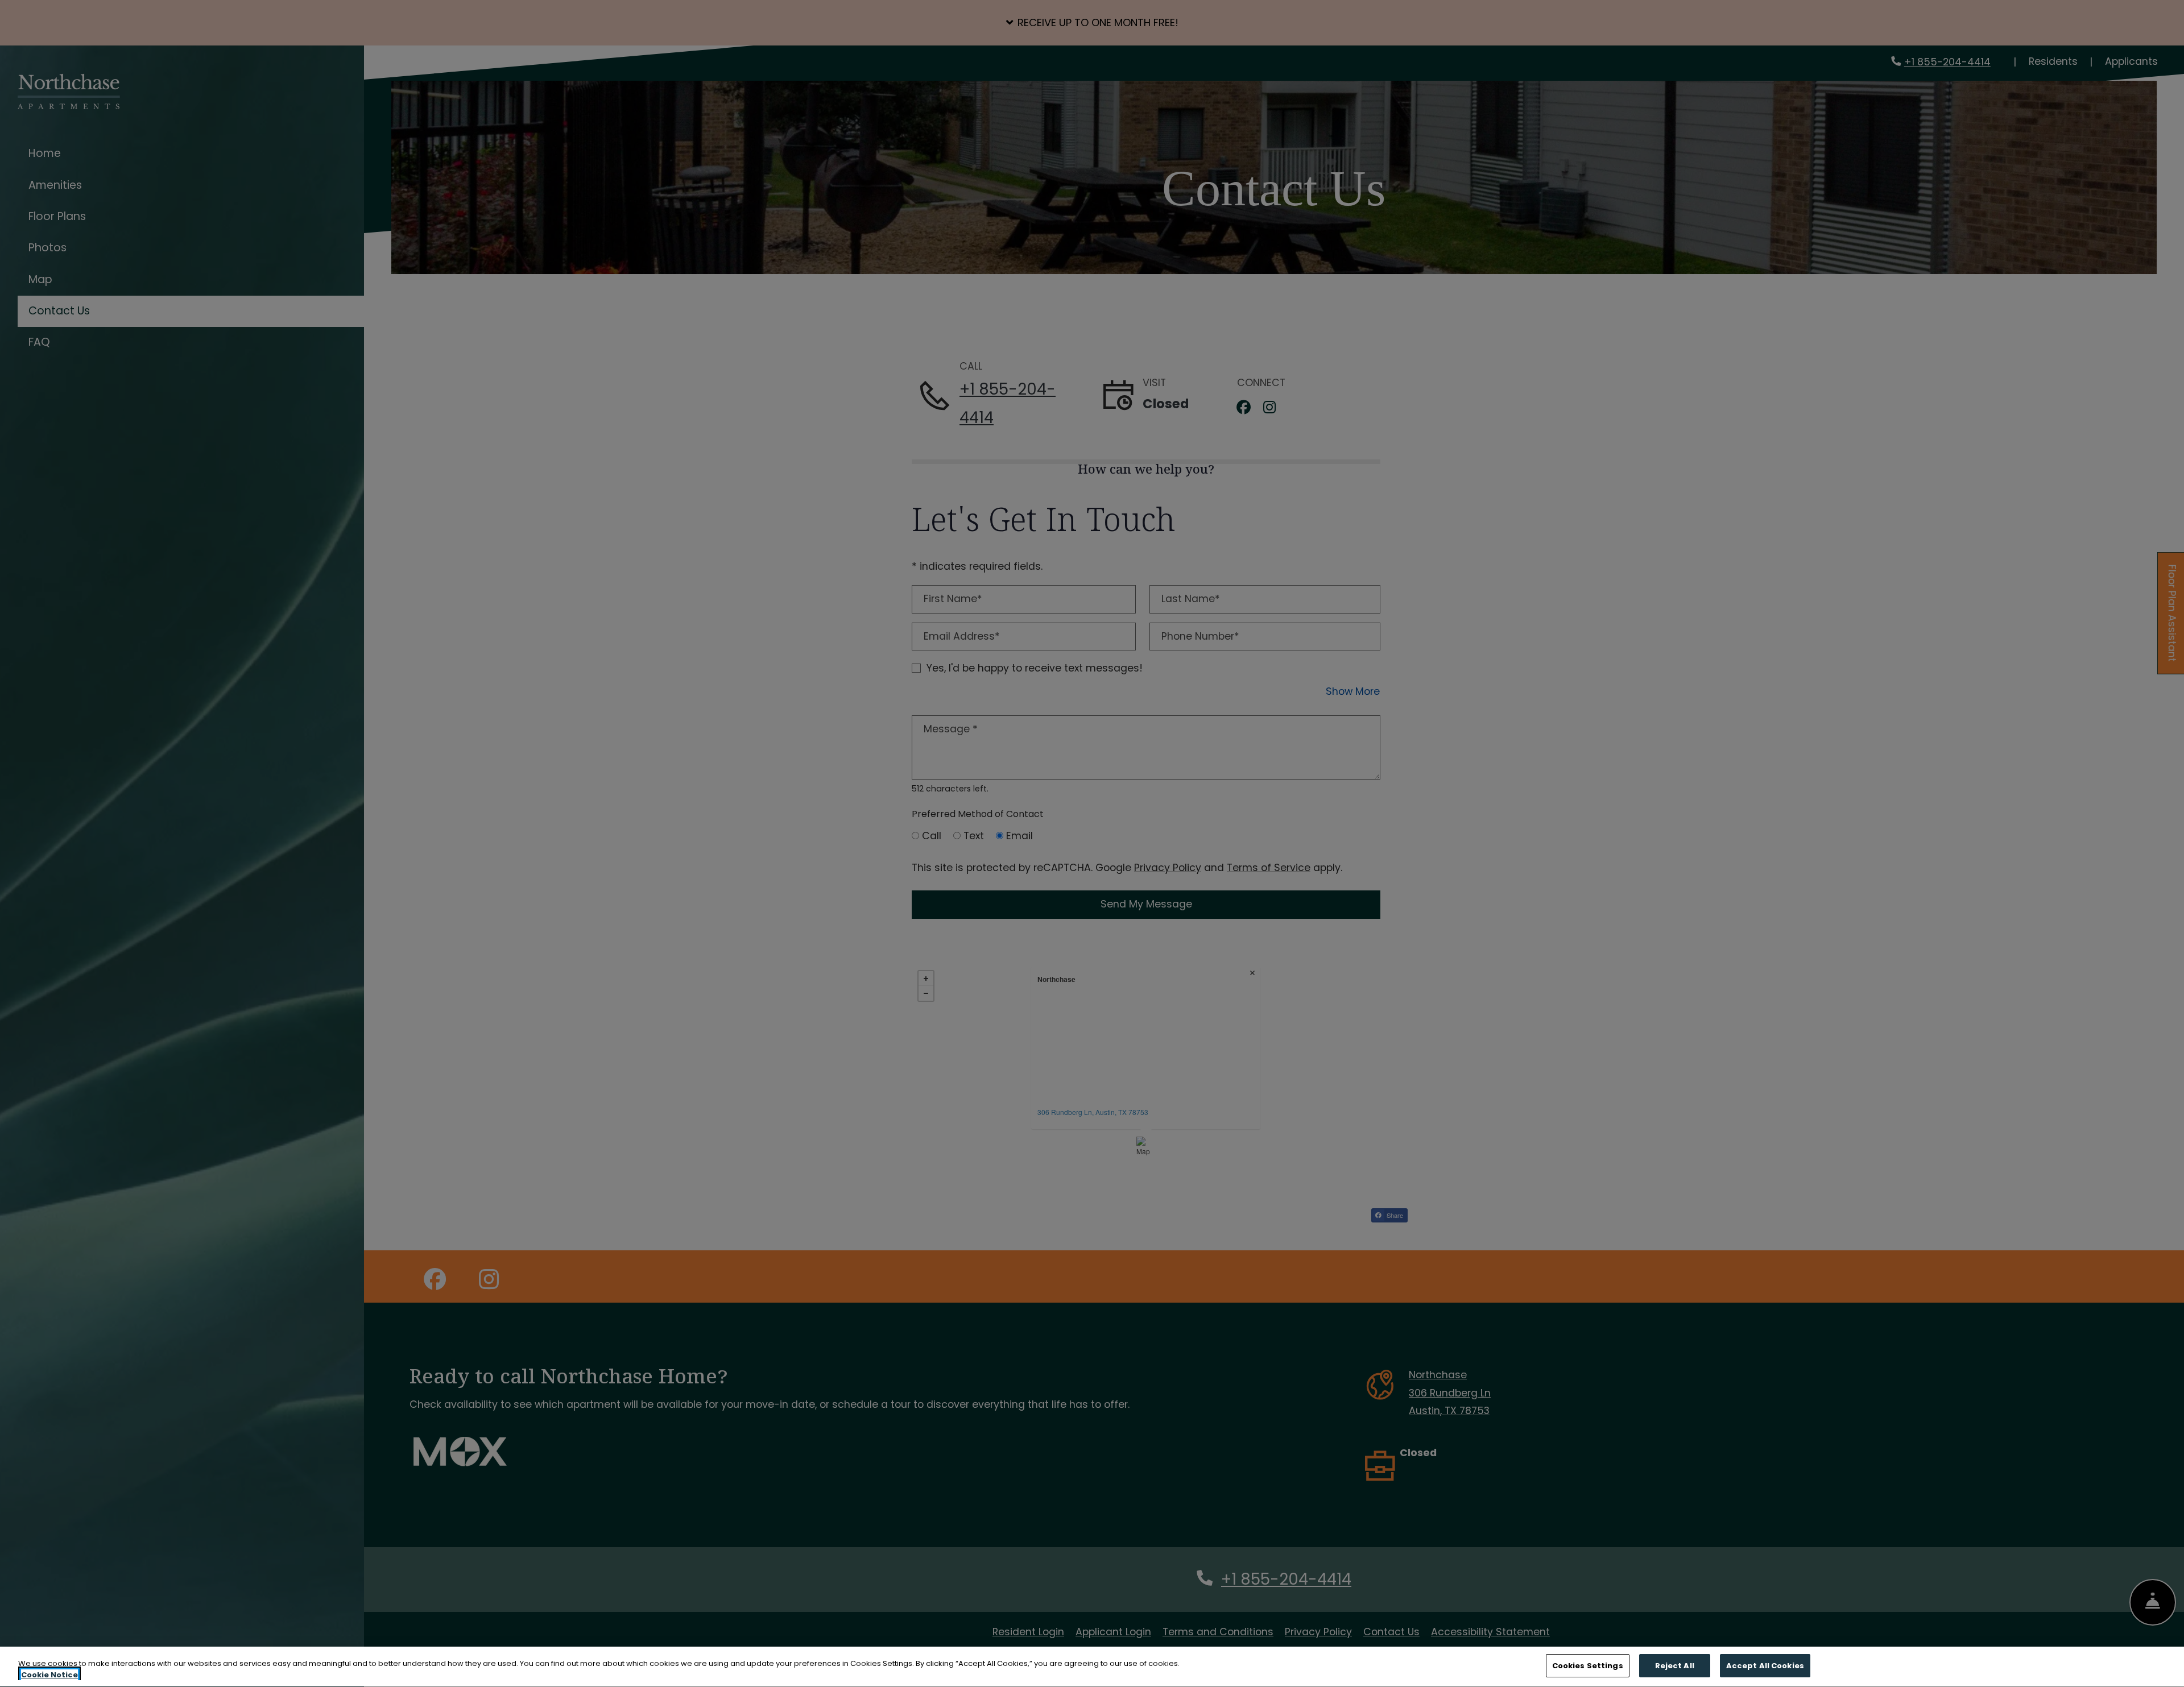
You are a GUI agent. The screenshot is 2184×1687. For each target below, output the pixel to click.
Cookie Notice (49, 1675)
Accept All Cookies (1765, 1666)
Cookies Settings (1588, 1666)
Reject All (1675, 1666)
